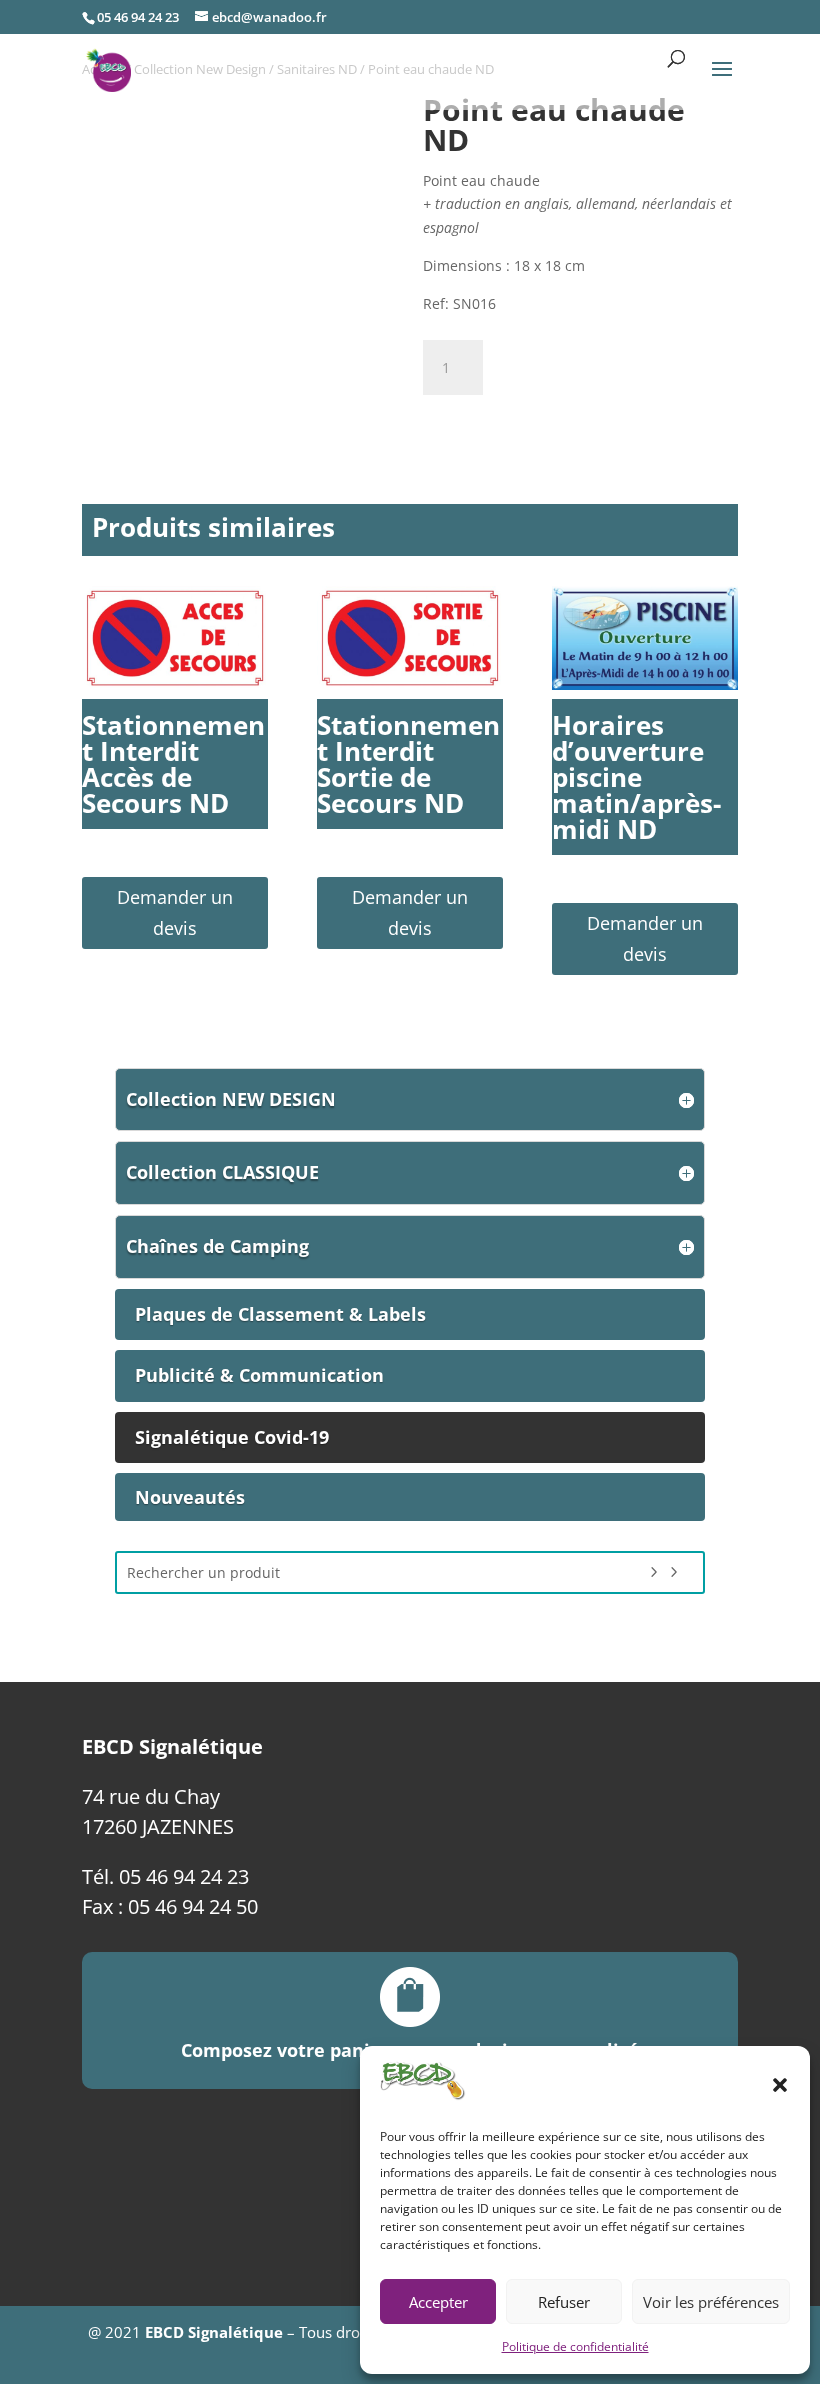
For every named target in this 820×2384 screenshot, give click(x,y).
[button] (780, 2085)
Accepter (438, 2302)
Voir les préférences (711, 2302)
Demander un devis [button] (175, 912)
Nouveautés (190, 1497)
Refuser (564, 2302)
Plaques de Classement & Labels (280, 1314)
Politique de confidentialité (575, 2346)
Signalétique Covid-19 (232, 1437)
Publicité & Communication (259, 1375)
